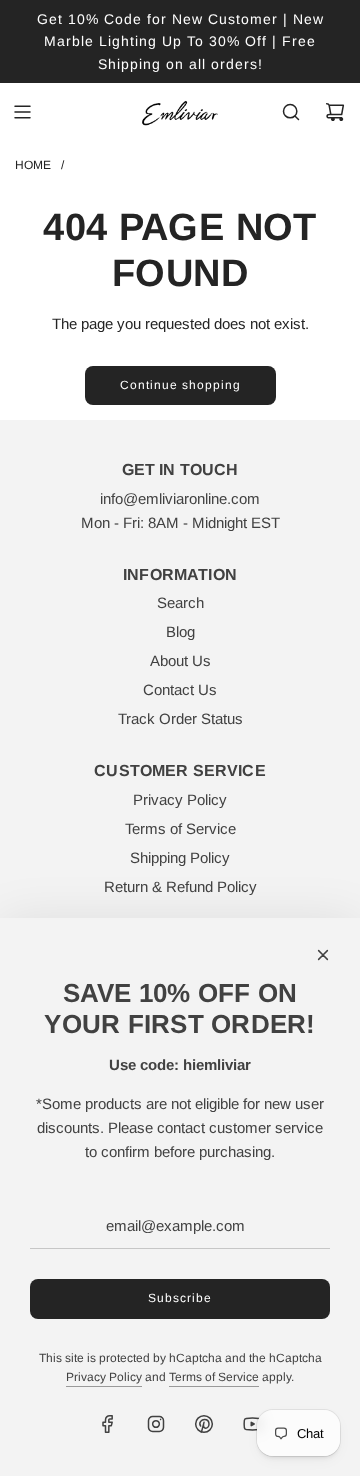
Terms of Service (214, 1377)
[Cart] (335, 112)
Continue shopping (180, 385)
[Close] (323, 955)
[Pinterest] (204, 1424)
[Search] (291, 112)
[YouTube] (252, 1424)
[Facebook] (108, 1424)
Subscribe (180, 1298)
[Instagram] (156, 1424)
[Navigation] (22, 112)
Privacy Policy (104, 1377)
